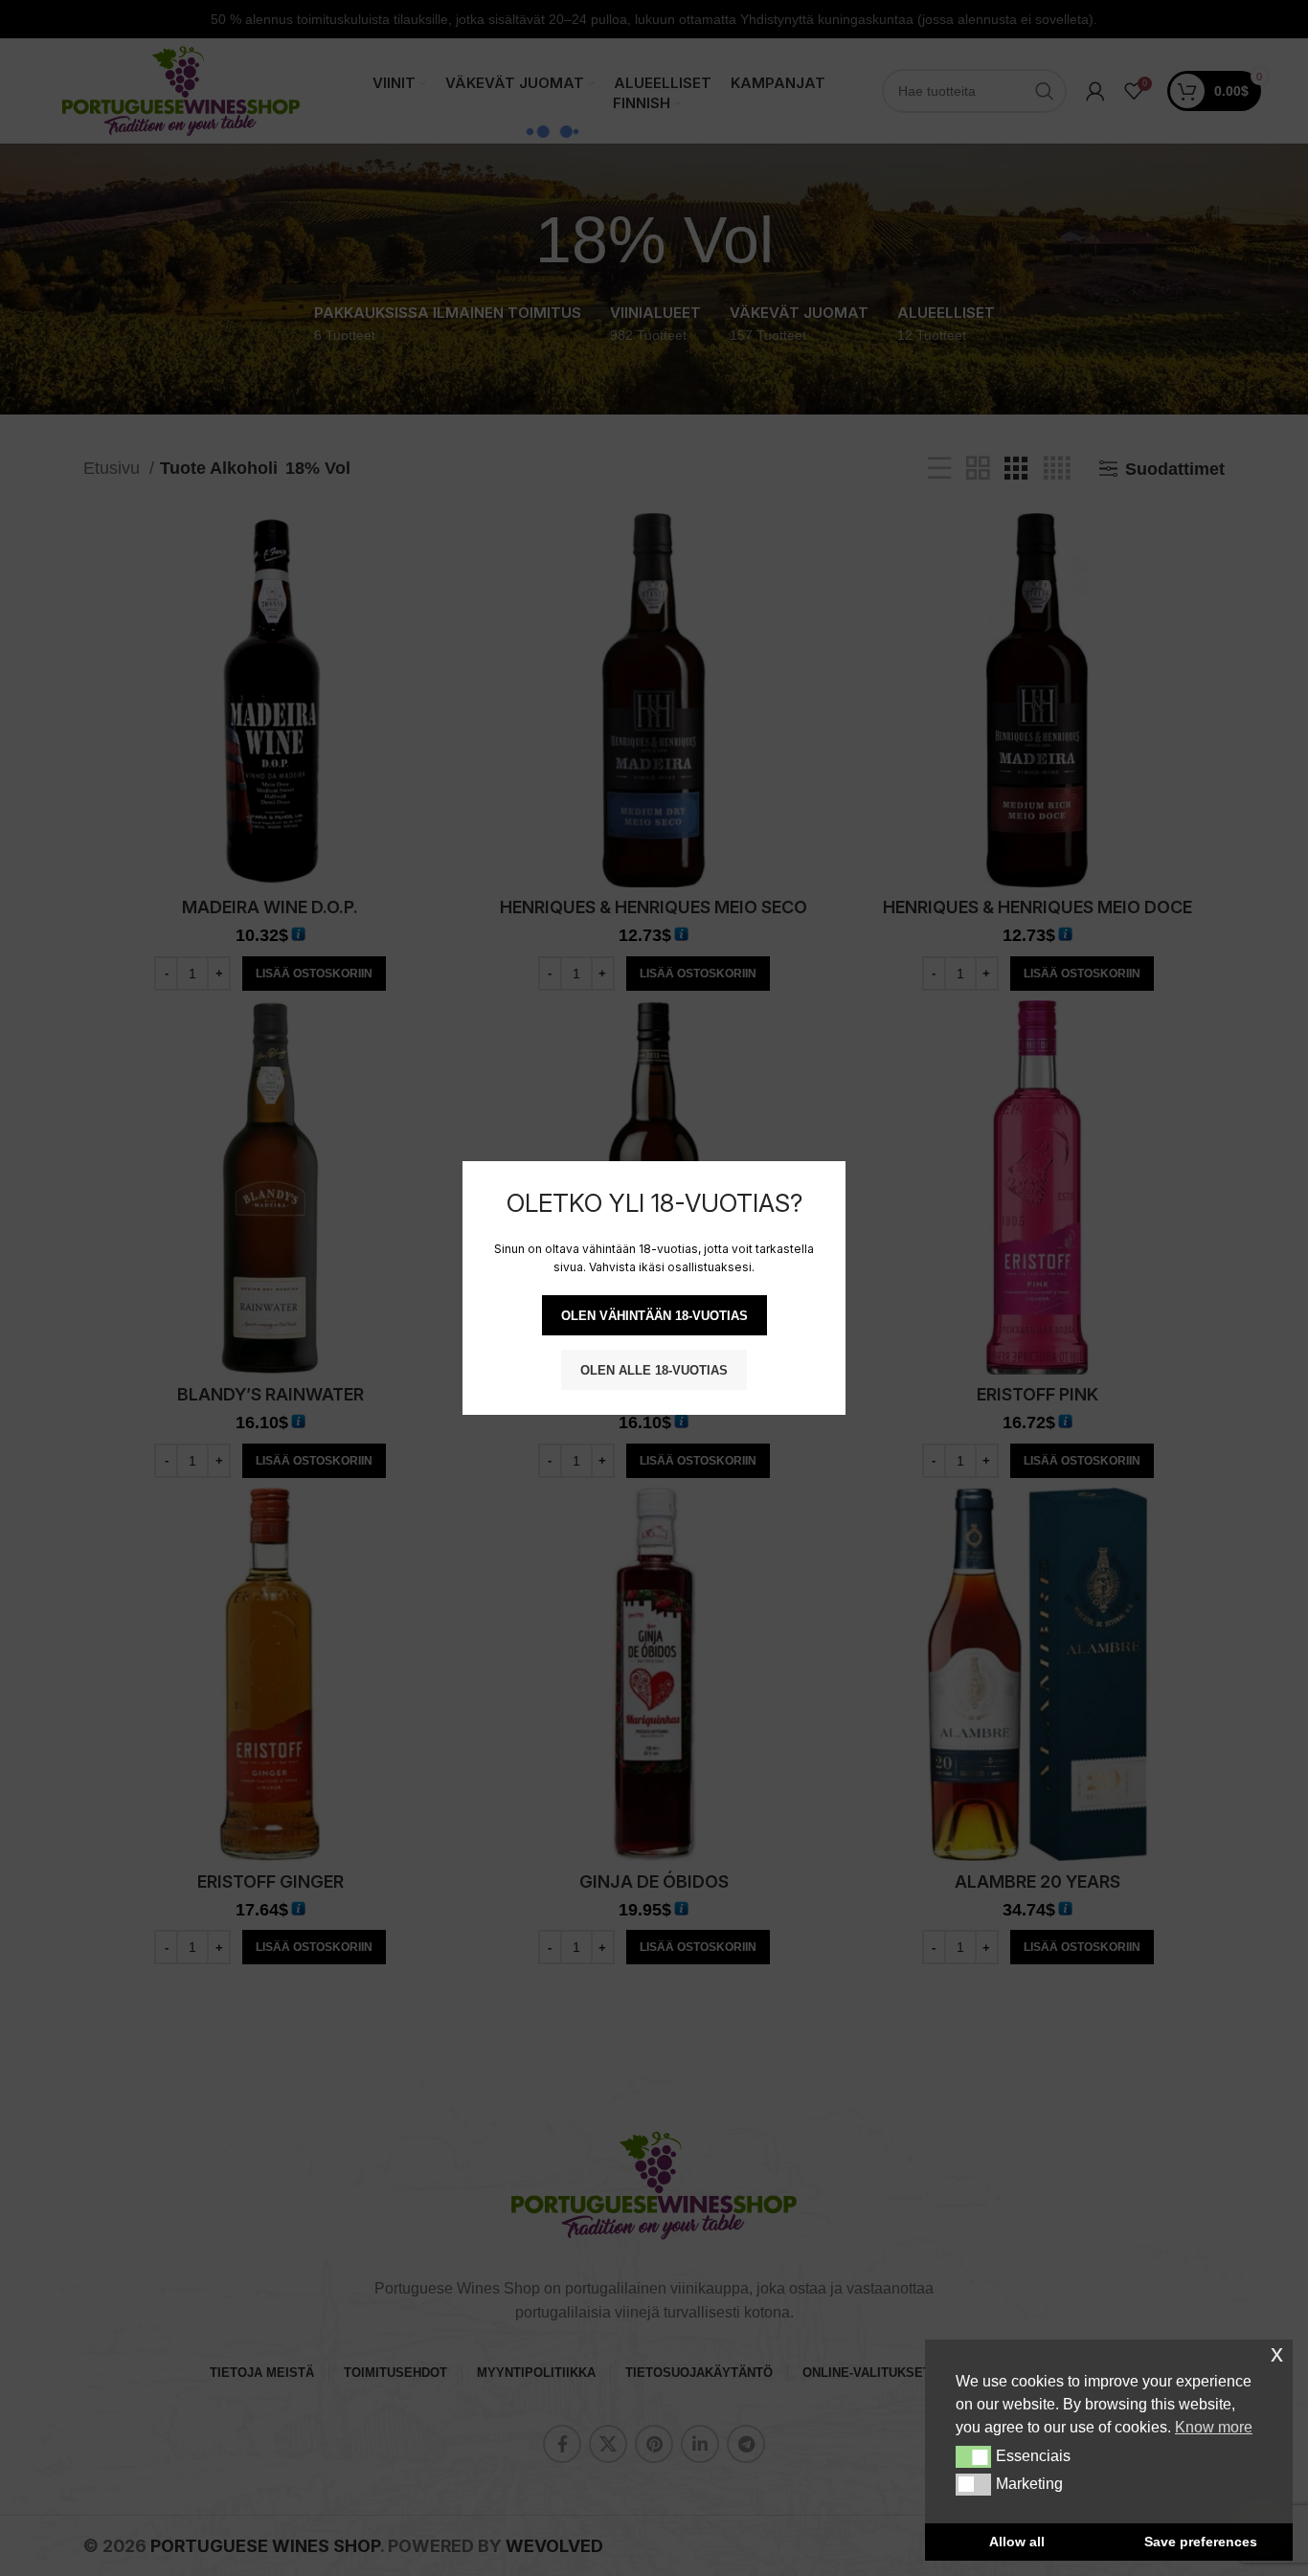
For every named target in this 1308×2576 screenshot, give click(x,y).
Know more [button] (1214, 2427)
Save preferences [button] (1201, 2542)
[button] (973, 2456)
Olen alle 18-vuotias (654, 1370)
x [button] (1277, 2353)
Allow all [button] (1017, 2542)
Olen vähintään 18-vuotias (654, 1316)
